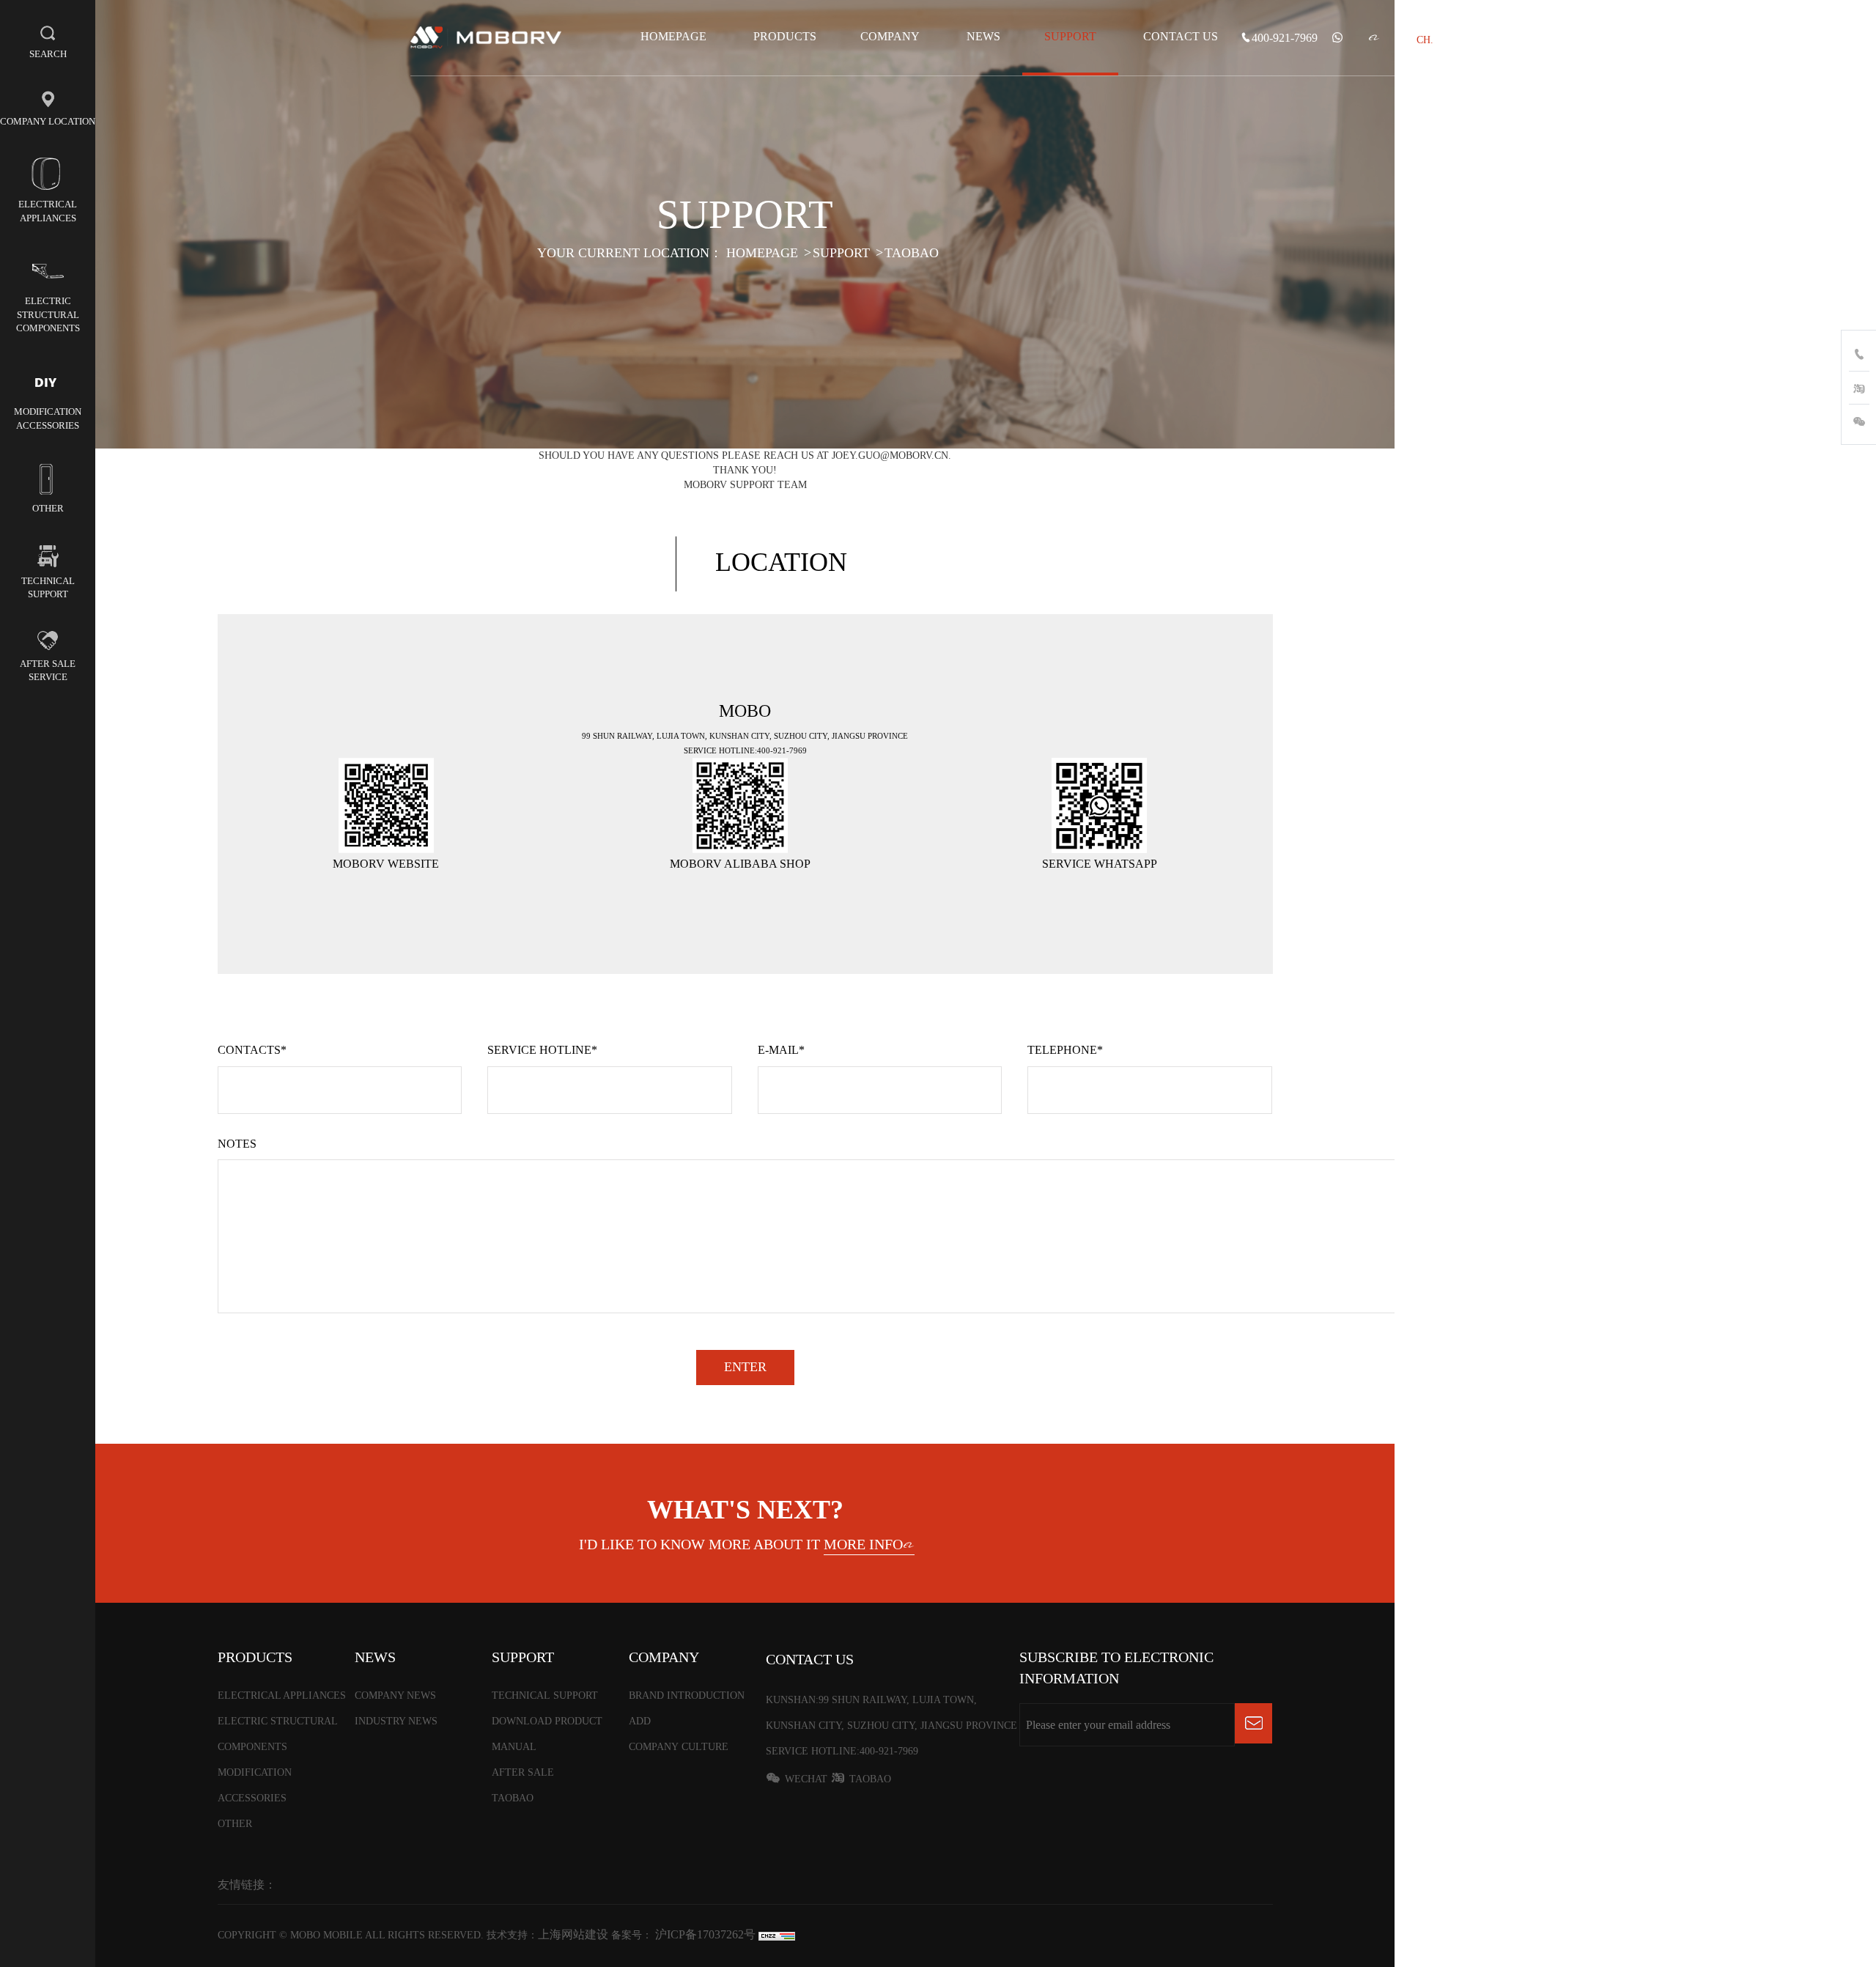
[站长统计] (777, 1934)
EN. (1454, 40)
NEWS (983, 36)
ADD (640, 1721)
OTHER (235, 1824)
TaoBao (870, 1779)
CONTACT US (1181, 36)
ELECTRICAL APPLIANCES (282, 1695)
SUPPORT (1070, 36)
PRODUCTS (785, 36)
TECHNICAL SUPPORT (545, 1695)
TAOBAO (912, 252)
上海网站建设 (575, 1934)
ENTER (745, 1367)
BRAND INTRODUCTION (687, 1695)
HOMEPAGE (762, 252)
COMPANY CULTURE (679, 1747)
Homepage (673, 36)
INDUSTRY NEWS (396, 1721)
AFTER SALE (523, 1772)
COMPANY (890, 36)
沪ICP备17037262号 (704, 1934)
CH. (1425, 40)
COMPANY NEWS (395, 1695)
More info (863, 1544)
